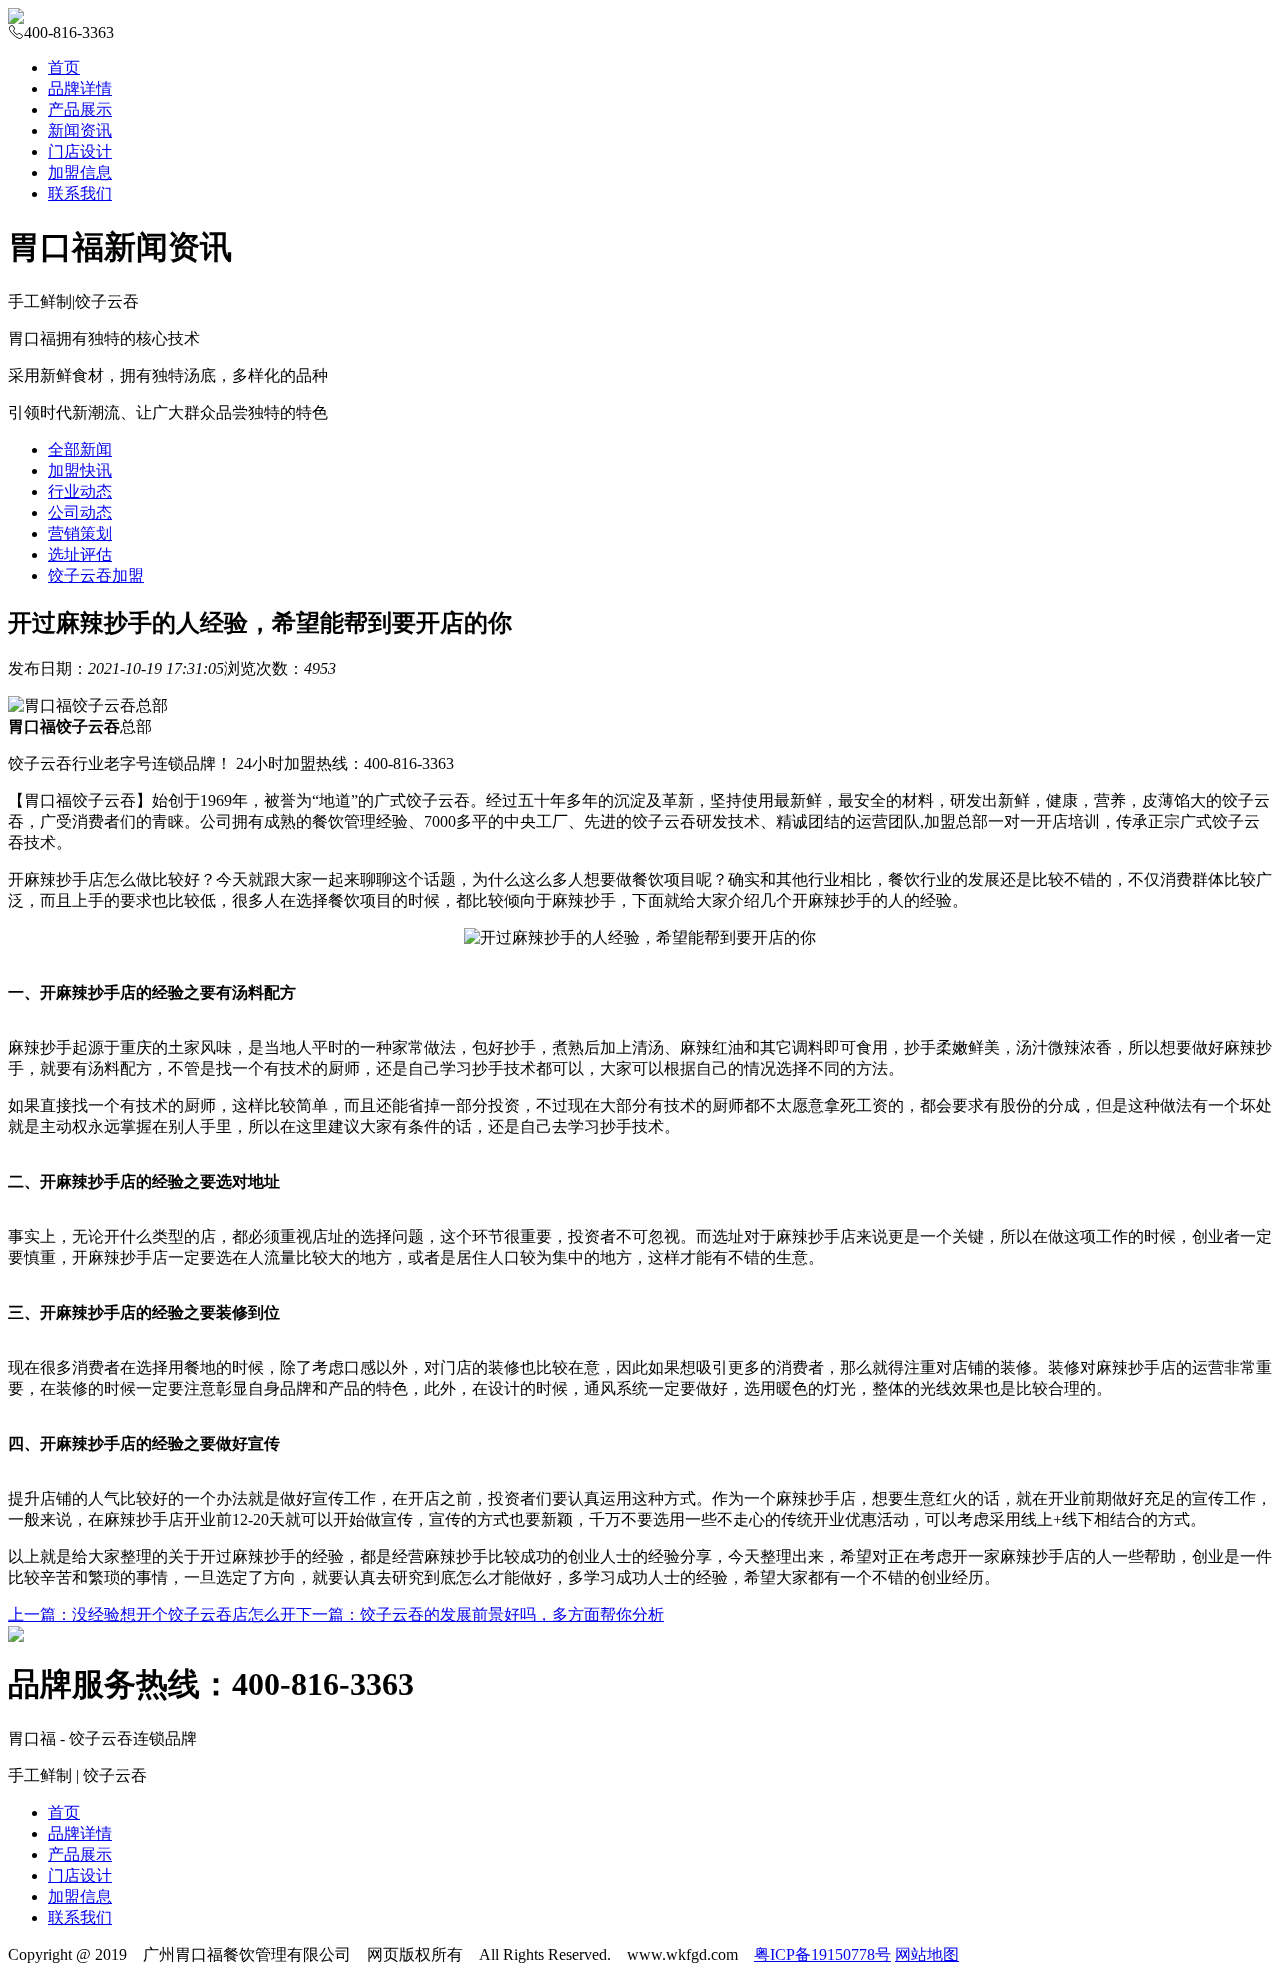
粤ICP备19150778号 (822, 1954)
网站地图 (927, 1954)
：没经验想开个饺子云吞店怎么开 (152, 1614)
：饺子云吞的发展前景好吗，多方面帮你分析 (480, 1614)
